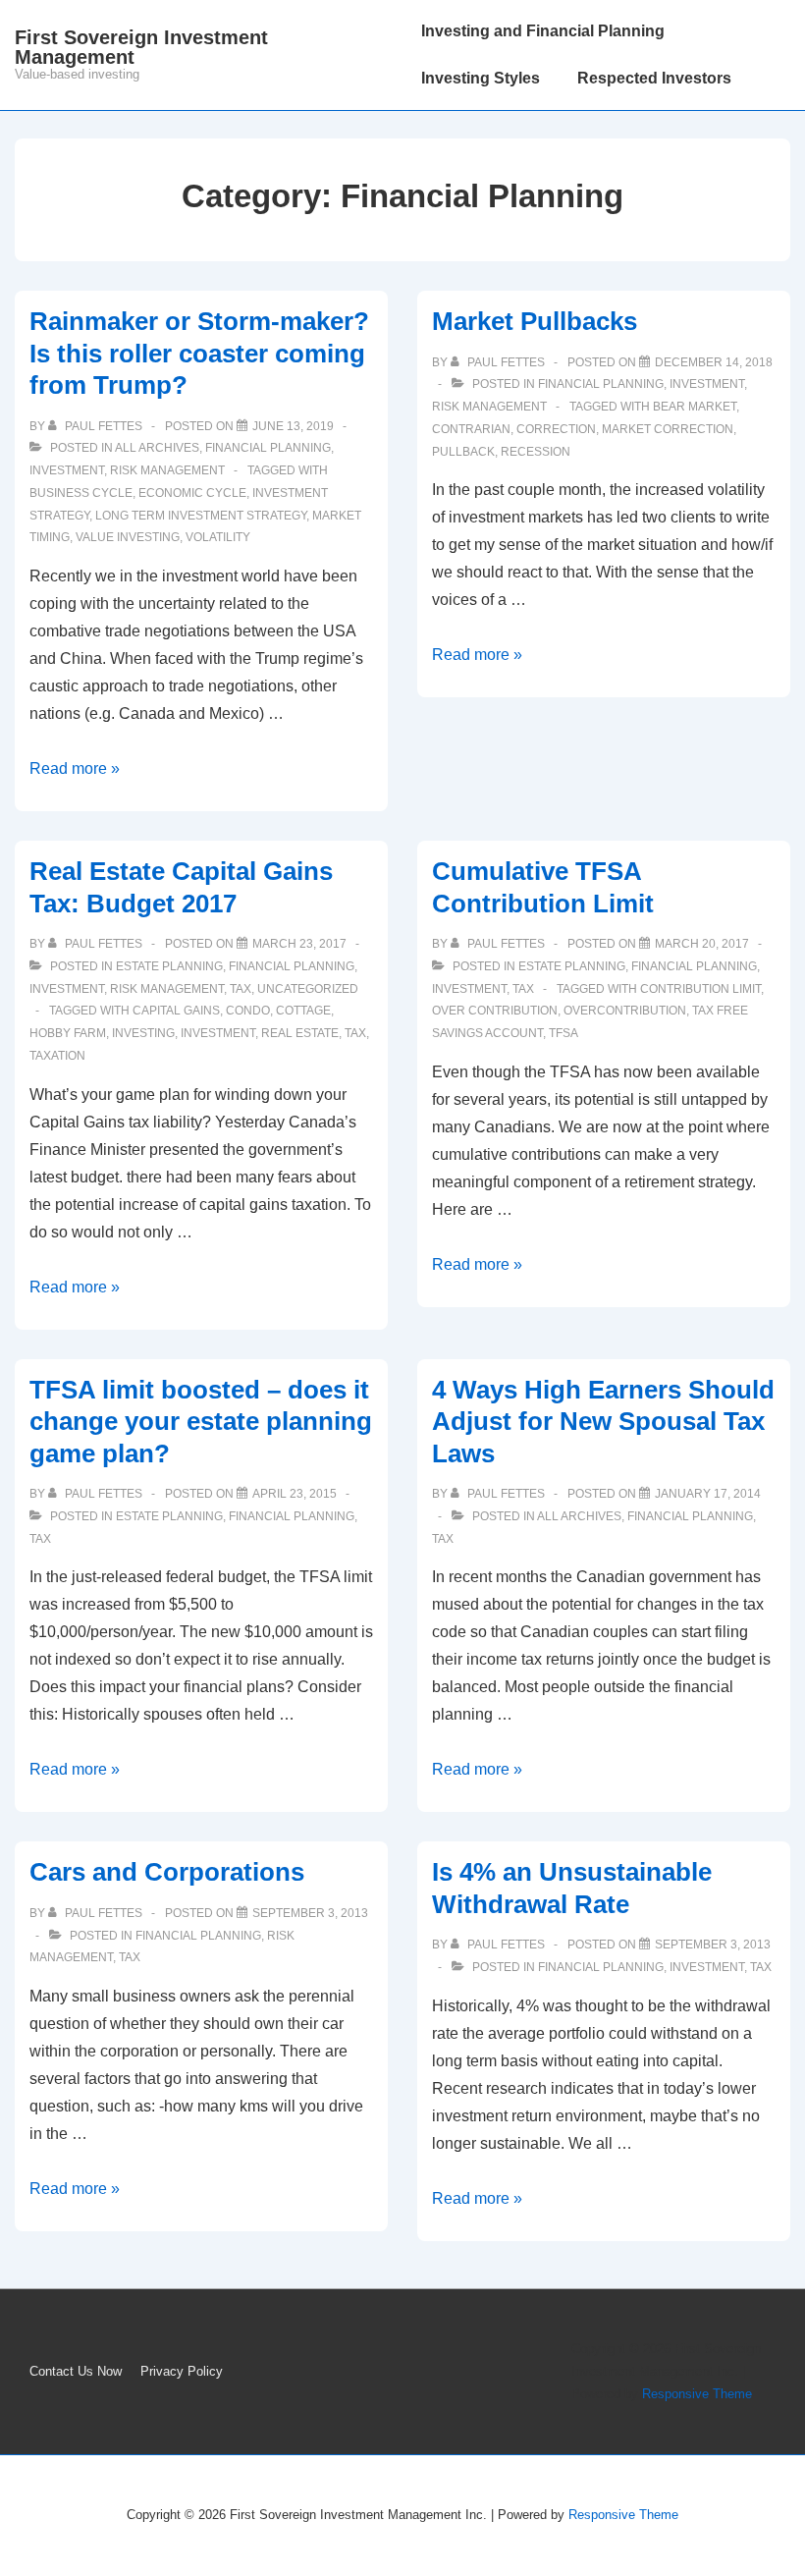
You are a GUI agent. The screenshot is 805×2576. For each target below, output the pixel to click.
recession (536, 452)
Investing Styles (481, 78)
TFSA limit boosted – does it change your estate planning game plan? (201, 1422)
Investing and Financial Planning (543, 31)
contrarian (471, 429)
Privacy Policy (182, 2371)
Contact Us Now (76, 2371)
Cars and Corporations (167, 1872)
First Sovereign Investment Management (141, 47)
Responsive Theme (697, 2394)
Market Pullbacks (535, 321)
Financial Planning (268, 448)
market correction (668, 429)
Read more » (75, 768)
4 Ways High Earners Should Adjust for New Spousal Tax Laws (603, 1422)
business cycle (81, 493)
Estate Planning (169, 966)
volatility (218, 537)
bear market (695, 407)
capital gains (176, 1011)
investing (143, 1033)
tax (355, 1033)
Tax (241, 989)
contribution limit (700, 989)
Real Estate (300, 1033)
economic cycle (192, 493)
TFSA (563, 1033)
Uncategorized (308, 989)
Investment (67, 470)
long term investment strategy (201, 516)
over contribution (495, 1011)
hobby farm (68, 1033)
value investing (128, 537)
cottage (303, 1011)
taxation (57, 1056)
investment (218, 1033)
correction (556, 429)
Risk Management (167, 470)
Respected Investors (654, 78)
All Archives (157, 448)
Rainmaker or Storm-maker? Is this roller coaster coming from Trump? (199, 353)
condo (248, 1011)
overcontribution (625, 1011)
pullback (463, 452)
